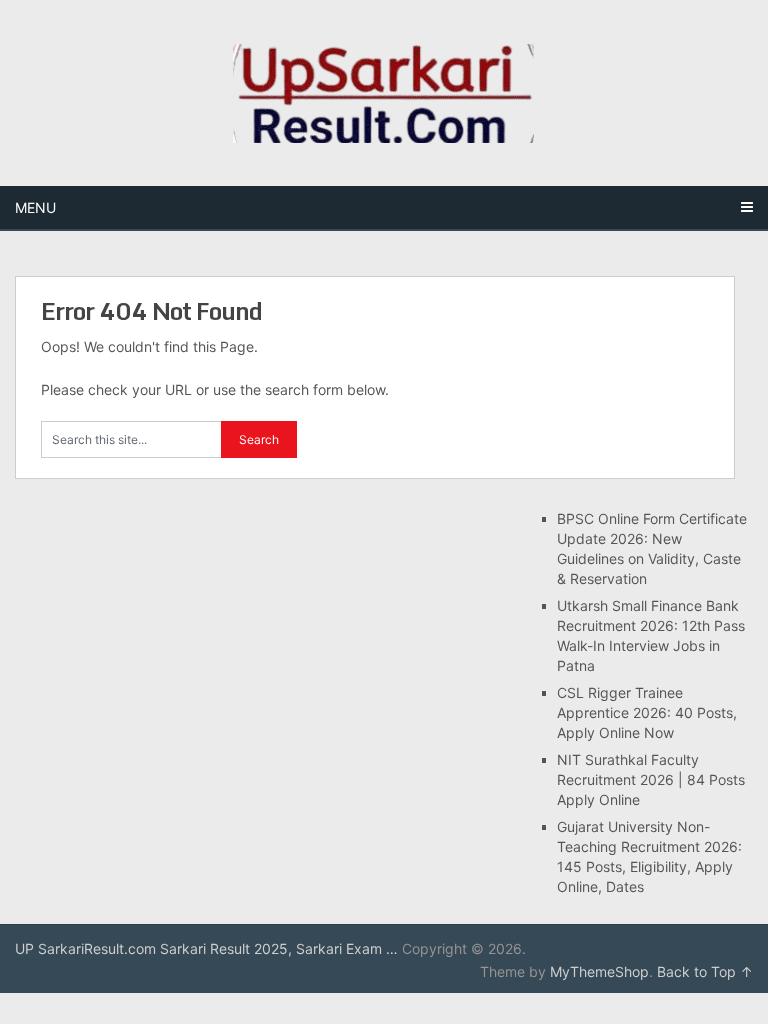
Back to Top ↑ (705, 971)
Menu (35, 207)
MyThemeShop (599, 971)
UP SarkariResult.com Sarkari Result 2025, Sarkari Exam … (206, 948)
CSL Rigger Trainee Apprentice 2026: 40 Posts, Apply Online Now (647, 712)
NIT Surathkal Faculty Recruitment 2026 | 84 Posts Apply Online (651, 779)
